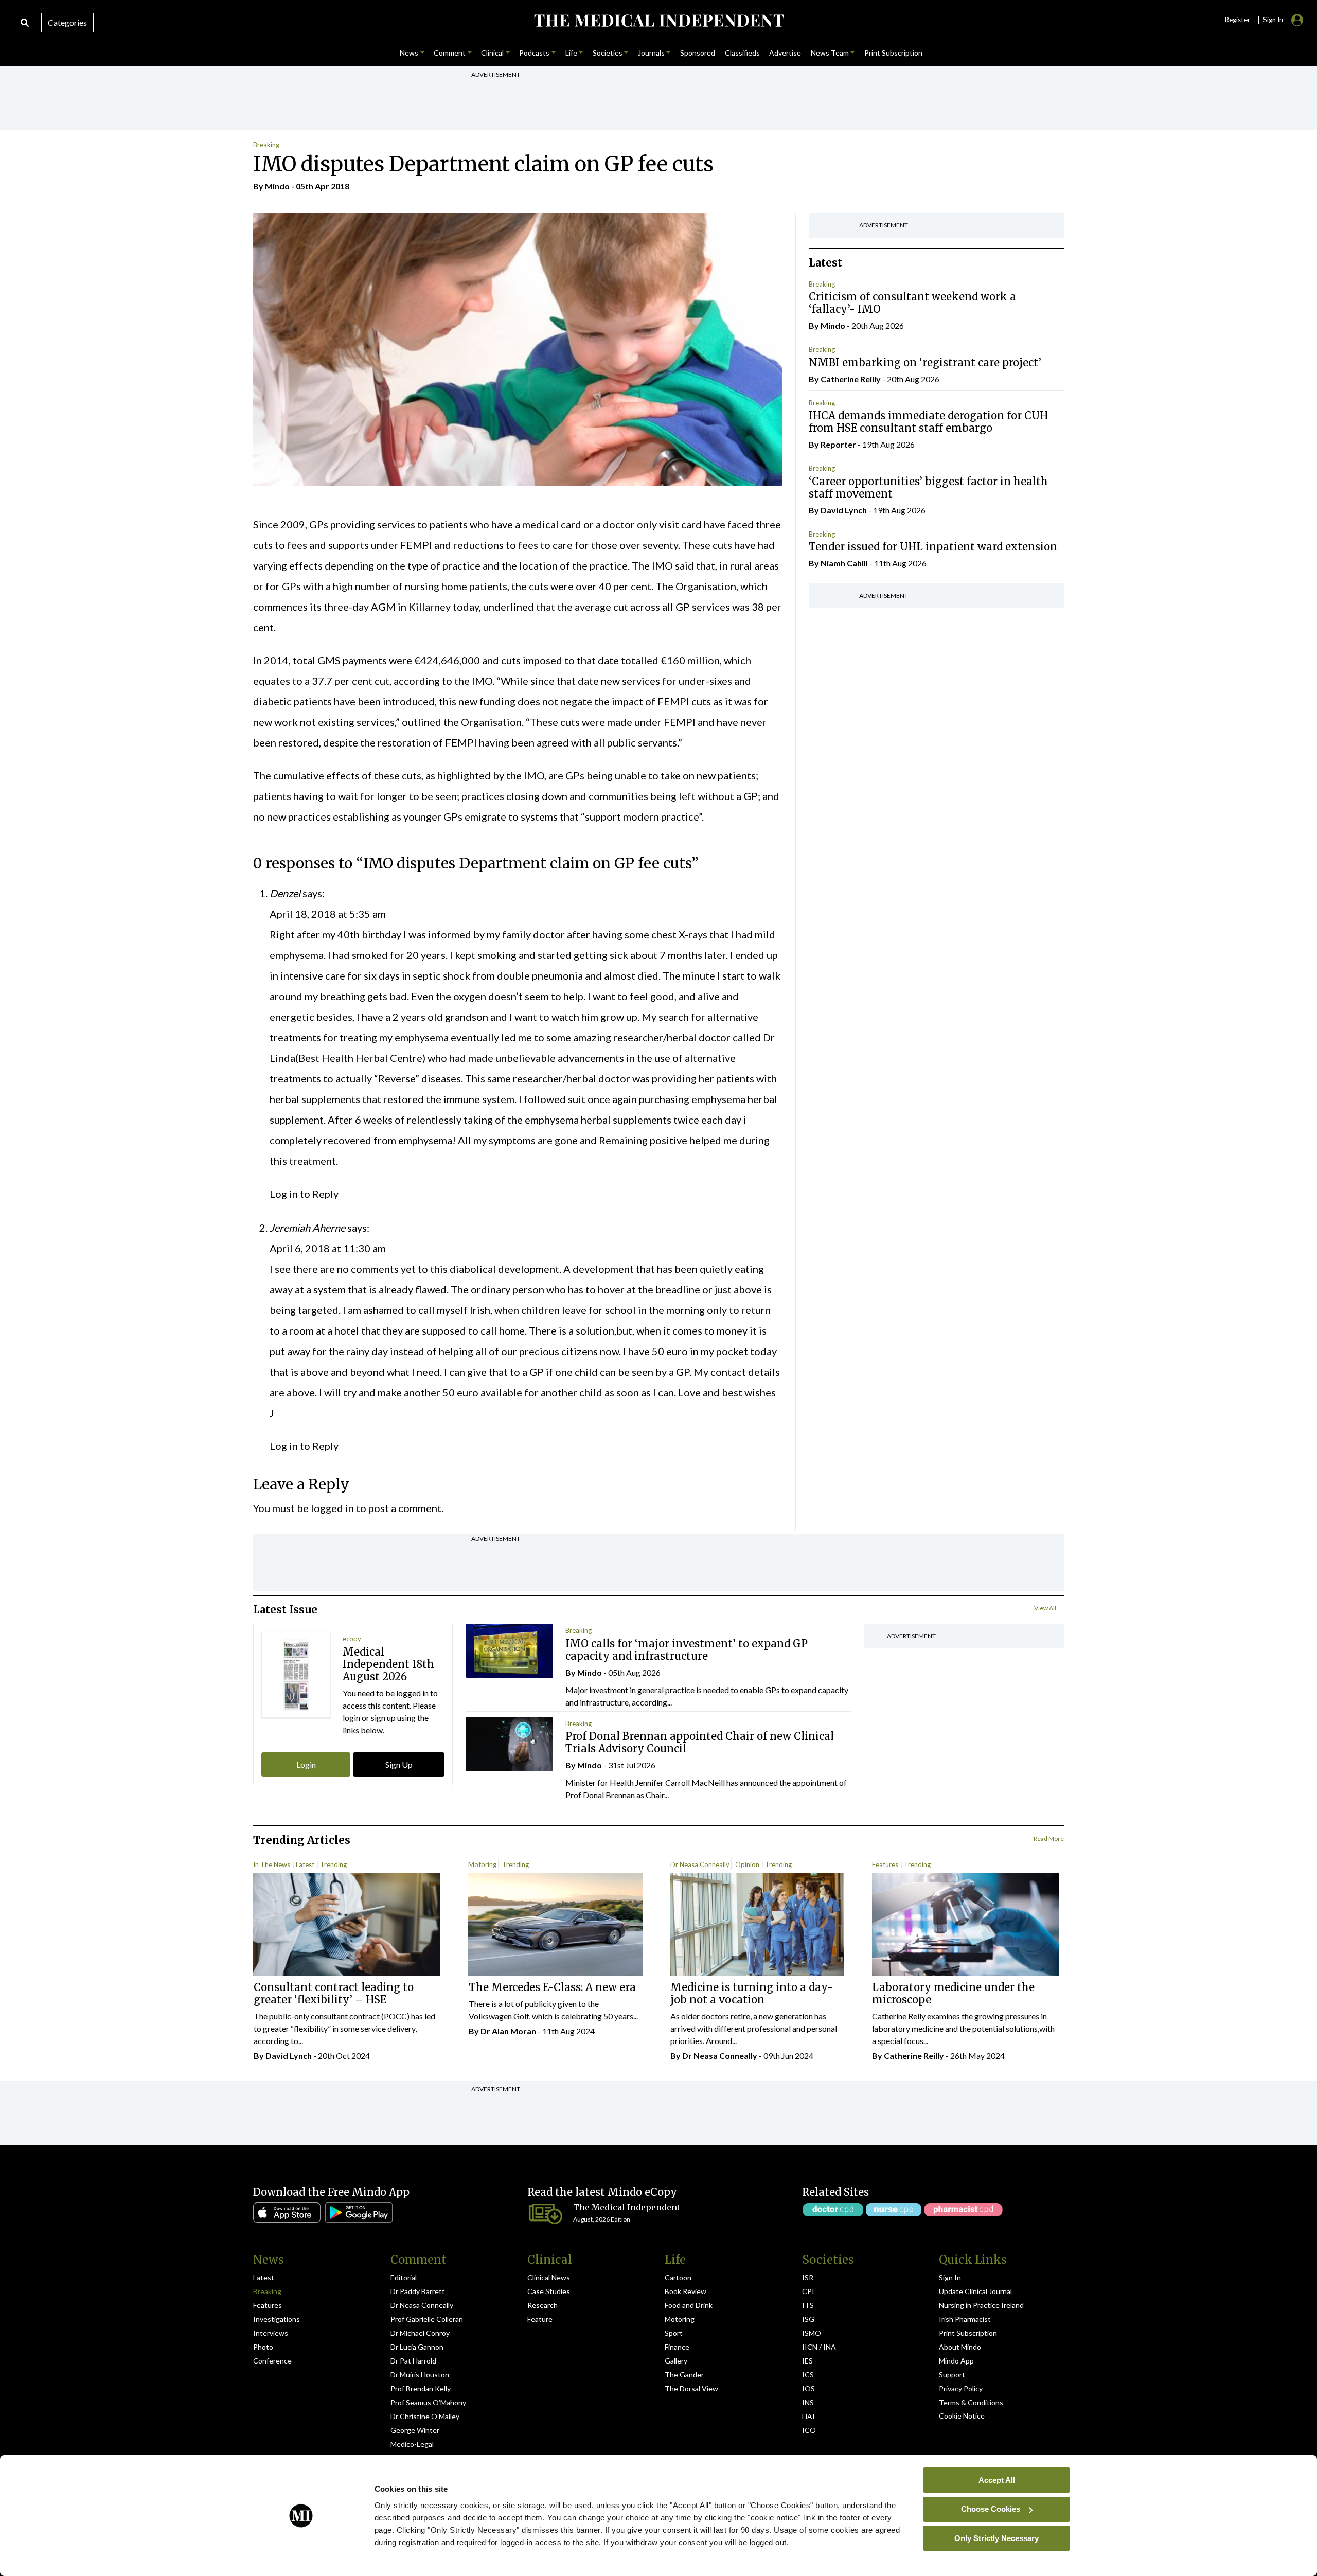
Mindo (277, 186)
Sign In (950, 2277)
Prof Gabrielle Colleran (427, 2319)
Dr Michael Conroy (420, 2333)
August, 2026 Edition (602, 2219)
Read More (1049, 1838)
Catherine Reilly (851, 379)
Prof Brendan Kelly (421, 2388)
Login (306, 1764)
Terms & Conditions (971, 2402)
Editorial (404, 2277)
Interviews (271, 2333)
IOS (808, 2388)
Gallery (676, 2361)
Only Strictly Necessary (996, 2538)
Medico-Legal (412, 2444)
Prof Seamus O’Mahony (428, 2402)
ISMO (812, 2333)
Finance (677, 2347)
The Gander (684, 2375)
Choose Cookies (991, 2509)
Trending (333, 1864)
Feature (540, 2319)
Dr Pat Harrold (413, 2361)
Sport (674, 2333)
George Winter (415, 2430)
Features (885, 1864)
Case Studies (549, 2291)
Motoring (482, 1864)
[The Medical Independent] (658, 21)
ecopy (352, 1639)
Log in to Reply (304, 1194)
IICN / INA (819, 2347)
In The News (272, 1864)
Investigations (277, 2319)
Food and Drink (689, 2305)
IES (807, 2361)
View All (1045, 1608)
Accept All (997, 2480)
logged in (332, 1508)
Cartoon (678, 2277)
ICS (808, 2375)
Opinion (747, 1864)
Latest (305, 1864)
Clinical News (549, 2277)
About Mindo (960, 2347)
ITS (808, 2305)
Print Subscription (968, 2333)
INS (808, 2402)
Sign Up (399, 1764)
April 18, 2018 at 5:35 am (328, 914)
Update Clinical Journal (975, 2291)
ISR (808, 2277)
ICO (809, 2430)
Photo (263, 2347)
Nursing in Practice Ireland (981, 2305)
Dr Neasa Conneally (700, 1864)
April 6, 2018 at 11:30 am (328, 1248)
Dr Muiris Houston (420, 2375)
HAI (808, 2416)
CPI (808, 2291)
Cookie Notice (962, 2416)
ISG (808, 2319)
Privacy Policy (961, 2388)
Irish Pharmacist (965, 2319)
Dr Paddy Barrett (418, 2291)
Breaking (266, 145)
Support (952, 2375)
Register (1237, 20)
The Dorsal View (691, 2388)
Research (542, 2305)
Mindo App (956, 2361)
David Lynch (844, 510)
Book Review (686, 2291)
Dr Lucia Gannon (417, 2347)
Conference (272, 2361)
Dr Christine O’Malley (425, 2416)
